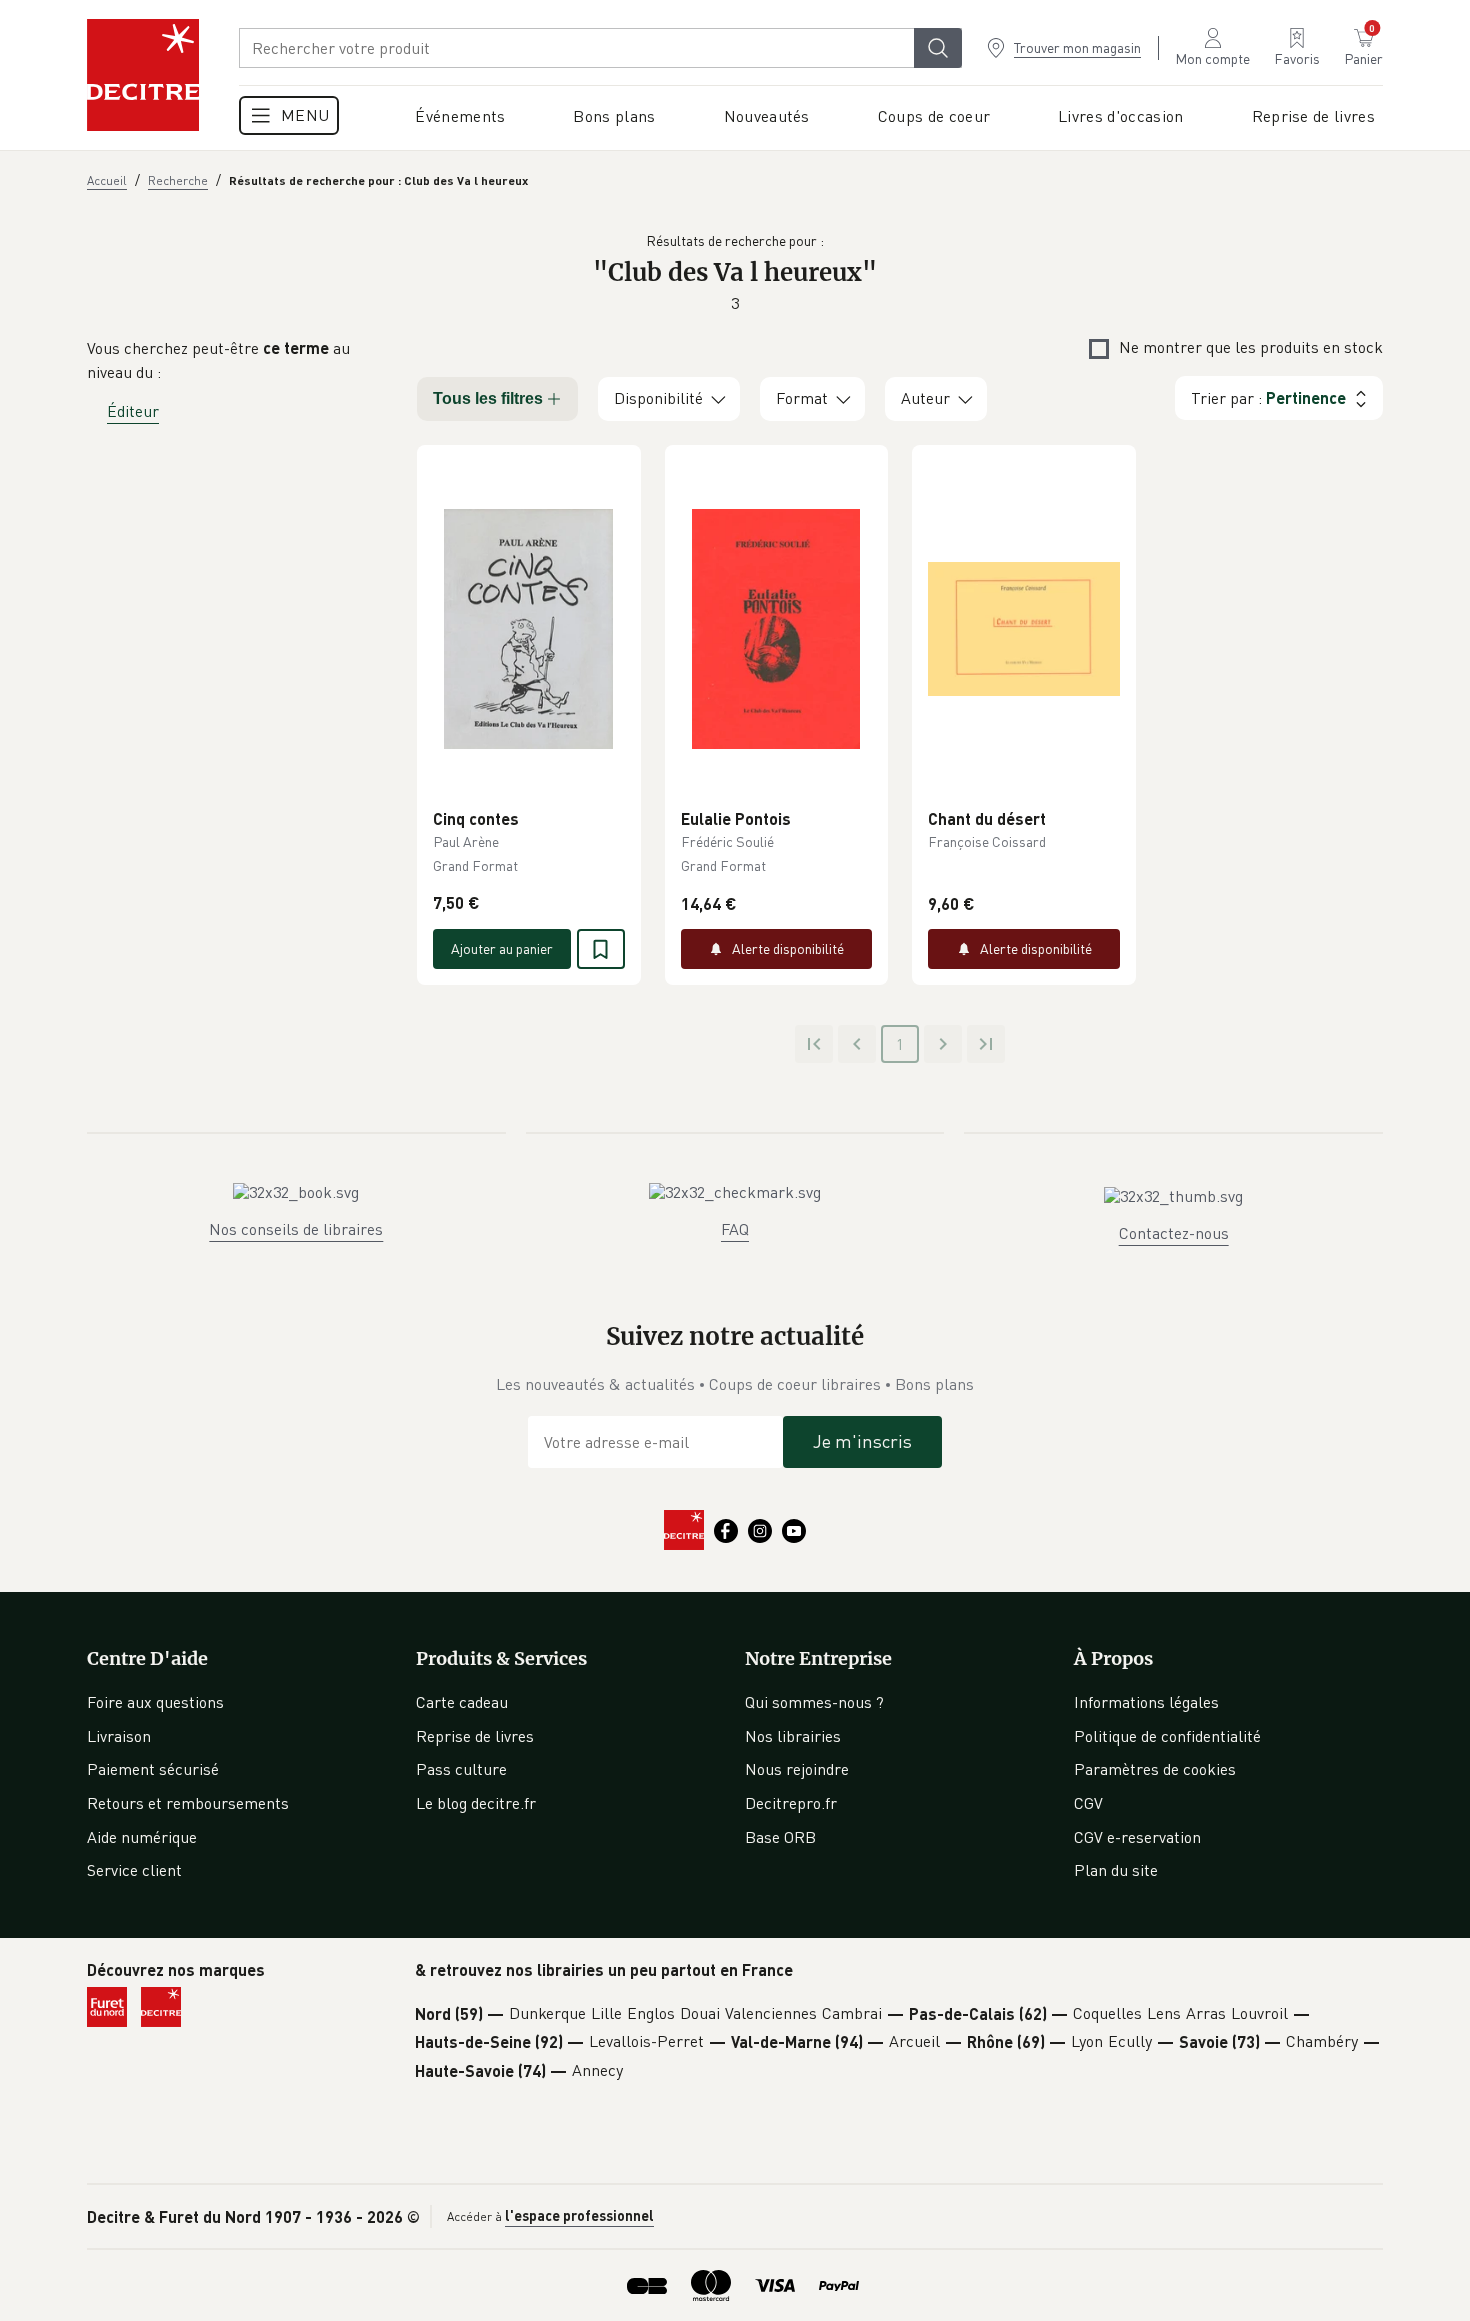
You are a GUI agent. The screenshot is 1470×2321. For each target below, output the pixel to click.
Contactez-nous (1174, 1233)
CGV (1088, 1803)
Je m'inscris (862, 1441)
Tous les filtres (488, 398)
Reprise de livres (475, 1736)
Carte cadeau (462, 1702)
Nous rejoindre (797, 1769)
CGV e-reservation (1137, 1837)
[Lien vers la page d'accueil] (143, 75)
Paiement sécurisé (153, 1769)
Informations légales (1146, 1702)
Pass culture (461, 1769)
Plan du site (1116, 1870)
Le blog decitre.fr (476, 1803)
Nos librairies (793, 1736)
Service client (134, 1870)
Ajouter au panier (502, 948)
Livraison (119, 1736)
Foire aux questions (155, 1702)
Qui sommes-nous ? (814, 1702)
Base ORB (780, 1837)
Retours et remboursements (188, 1803)
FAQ (735, 1229)
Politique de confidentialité (1167, 1736)
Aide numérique (142, 1837)
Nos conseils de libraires (296, 1229)
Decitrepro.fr (791, 1803)
